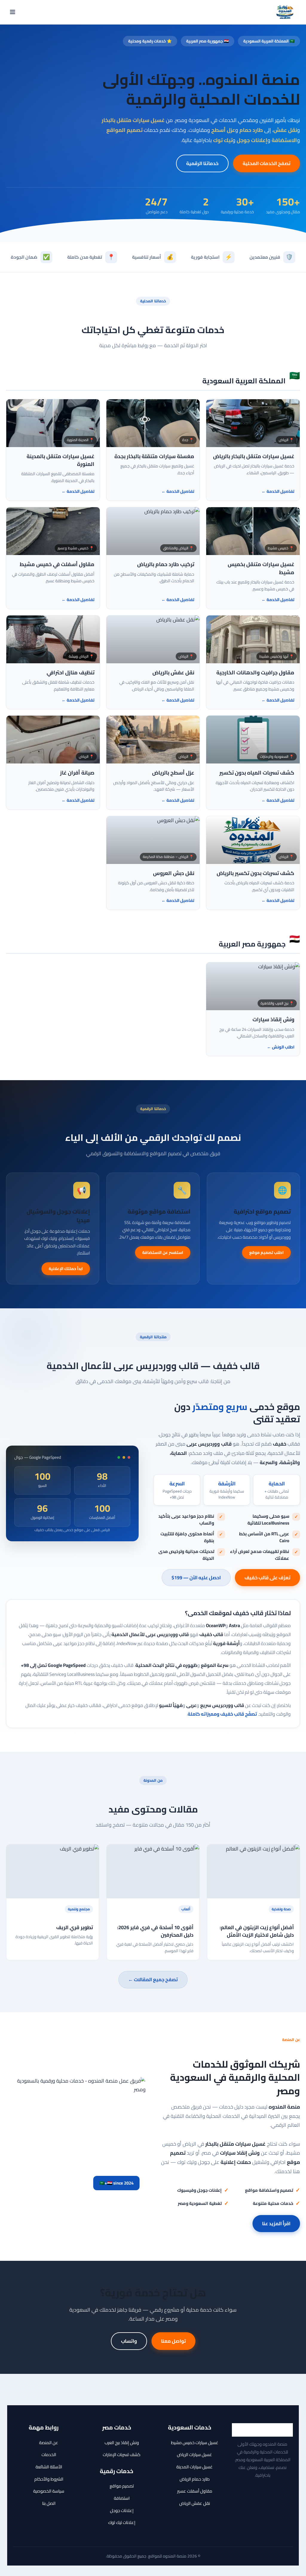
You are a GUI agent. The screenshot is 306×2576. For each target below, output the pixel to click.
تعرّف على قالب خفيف (267, 1577)
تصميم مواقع (122, 2486)
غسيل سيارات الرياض (195, 2454)
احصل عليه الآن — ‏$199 (196, 1577)
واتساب (129, 2341)
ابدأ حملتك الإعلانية (66, 1269)
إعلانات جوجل (122, 2510)
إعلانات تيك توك (122, 2522)
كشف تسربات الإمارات (122, 2454)
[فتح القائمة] (13, 12)
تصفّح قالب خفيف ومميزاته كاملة (222, 1714)
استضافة (122, 2498)
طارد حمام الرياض (195, 2479)
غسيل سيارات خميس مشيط (195, 2442)
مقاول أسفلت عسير (195, 2491)
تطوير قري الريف (75, 1927)
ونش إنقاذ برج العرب (122, 2442)
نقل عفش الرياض (195, 2503)
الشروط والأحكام (49, 2479)
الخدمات (49, 2454)
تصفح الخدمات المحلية (267, 163)
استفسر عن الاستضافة (163, 1252)
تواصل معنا (173, 2341)
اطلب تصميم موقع (266, 1252)
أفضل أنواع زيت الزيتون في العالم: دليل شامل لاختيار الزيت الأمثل (257, 1931)
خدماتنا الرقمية (202, 163)
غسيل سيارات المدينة (195, 2467)
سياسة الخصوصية (49, 2491)
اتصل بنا (49, 2503)
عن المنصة (49, 2442)
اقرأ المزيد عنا (276, 2223)
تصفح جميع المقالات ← (153, 1979)
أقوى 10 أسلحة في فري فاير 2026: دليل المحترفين (155, 1931)
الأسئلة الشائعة (49, 2467)
